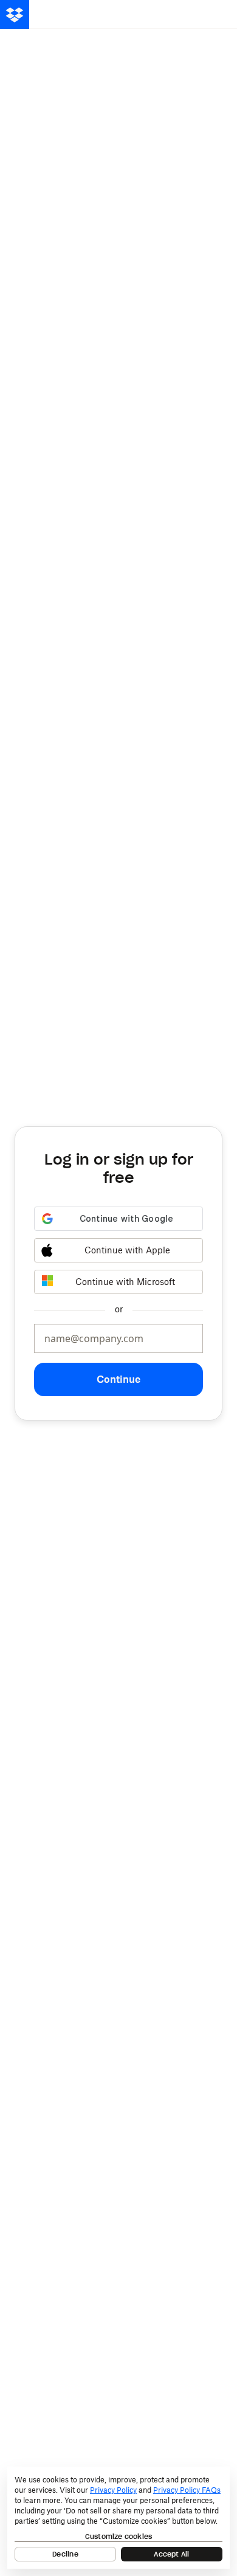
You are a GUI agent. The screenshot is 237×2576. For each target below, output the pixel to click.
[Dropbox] (15, 15)
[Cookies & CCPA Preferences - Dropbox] (118, 2518)
